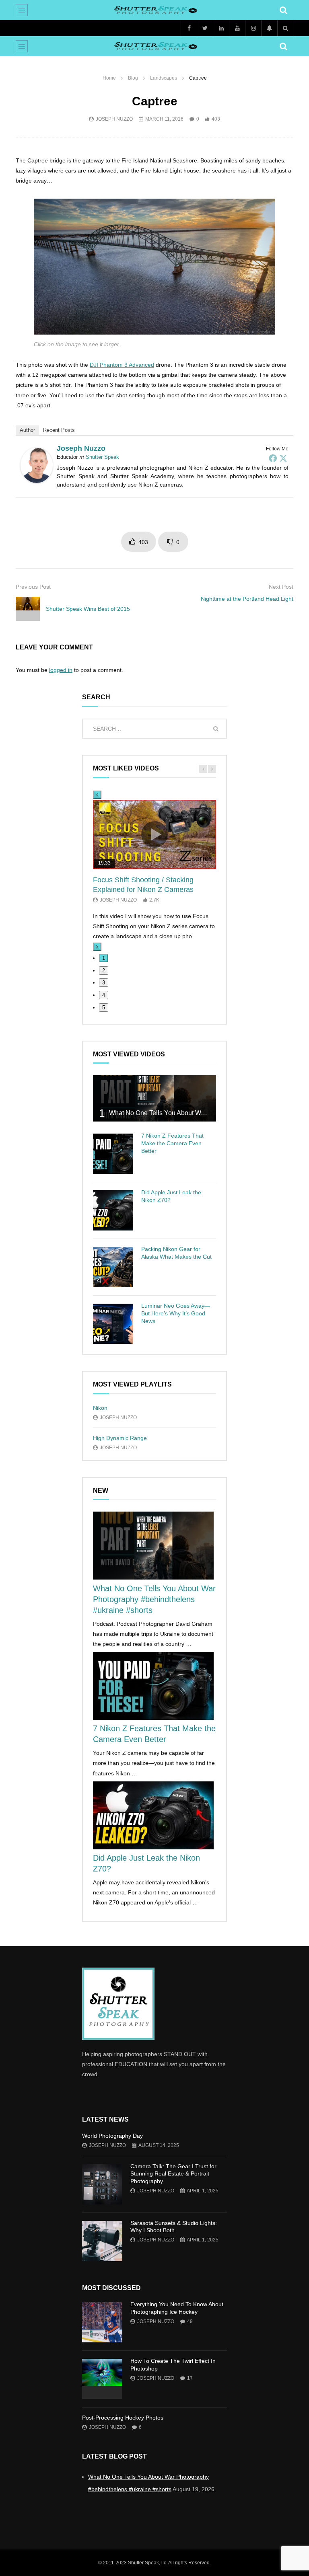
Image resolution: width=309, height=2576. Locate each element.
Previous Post (33, 587)
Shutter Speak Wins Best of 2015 (88, 609)
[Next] (97, 947)
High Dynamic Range (120, 1438)
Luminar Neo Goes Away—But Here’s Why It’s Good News (176, 1313)
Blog (133, 78)
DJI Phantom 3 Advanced (122, 365)
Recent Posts (59, 430)
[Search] (283, 10)
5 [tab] (104, 1008)
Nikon (100, 1408)
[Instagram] (253, 28)
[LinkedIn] (221, 28)
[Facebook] (189, 28)
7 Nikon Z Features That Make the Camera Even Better (172, 1143)
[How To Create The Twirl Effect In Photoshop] (102, 2379)
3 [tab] (104, 983)
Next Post (281, 587)
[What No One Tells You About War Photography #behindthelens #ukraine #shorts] (154, 1098)
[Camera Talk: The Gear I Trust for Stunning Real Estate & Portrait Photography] (102, 2184)
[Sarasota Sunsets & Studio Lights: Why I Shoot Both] (102, 2241)
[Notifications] (269, 28)
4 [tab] (104, 995)
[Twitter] (205, 28)
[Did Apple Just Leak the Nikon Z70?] (113, 1210)
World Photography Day (112, 2136)
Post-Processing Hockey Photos (123, 2418)
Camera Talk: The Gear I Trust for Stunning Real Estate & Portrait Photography (173, 2174)
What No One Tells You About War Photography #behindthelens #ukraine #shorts (154, 1599)
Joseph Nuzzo (114, 119)
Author (27, 430)
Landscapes (164, 78)
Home (109, 78)
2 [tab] (104, 971)
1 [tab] (104, 958)
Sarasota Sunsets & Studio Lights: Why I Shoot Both (174, 2227)
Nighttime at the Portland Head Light (247, 599)
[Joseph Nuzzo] (37, 481)
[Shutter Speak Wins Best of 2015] (28, 609)
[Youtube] (237, 28)
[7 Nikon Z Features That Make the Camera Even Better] (113, 1154)
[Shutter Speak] (155, 10)
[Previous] (97, 795)
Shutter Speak (102, 457)
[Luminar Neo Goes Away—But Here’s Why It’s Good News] (113, 1324)
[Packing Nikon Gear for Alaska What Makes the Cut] (113, 1267)
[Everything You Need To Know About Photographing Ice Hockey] (102, 2322)
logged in (61, 670)
